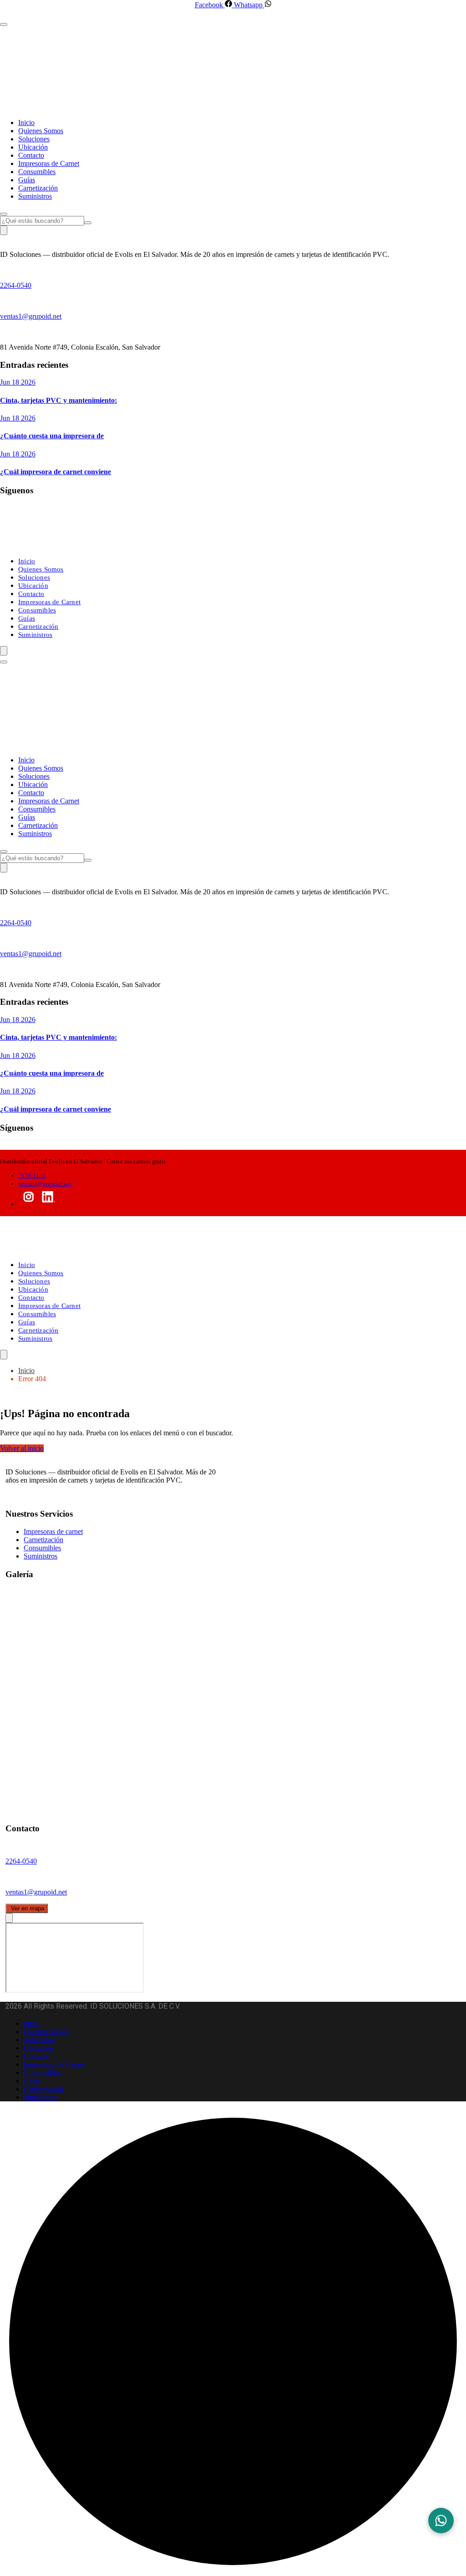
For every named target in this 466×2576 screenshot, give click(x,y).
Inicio (26, 123)
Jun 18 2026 (18, 382)
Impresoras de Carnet (49, 163)
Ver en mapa (27, 1908)
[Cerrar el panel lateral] (4, 230)
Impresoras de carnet (53, 1531)
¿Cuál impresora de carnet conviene (56, 472)
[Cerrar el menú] (4, 25)
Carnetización (38, 188)
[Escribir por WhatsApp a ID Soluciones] (441, 2521)
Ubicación (33, 147)
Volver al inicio (22, 1448)
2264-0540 (16, 285)
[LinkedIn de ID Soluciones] (48, 1204)
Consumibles (37, 172)
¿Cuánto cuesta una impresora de (52, 436)
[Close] (9, 1918)
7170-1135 (32, 1175)
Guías (27, 180)
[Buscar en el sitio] (88, 223)
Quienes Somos (41, 131)
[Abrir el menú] (4, 651)
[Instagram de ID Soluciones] (29, 1204)
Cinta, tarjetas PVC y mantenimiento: (58, 400)
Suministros (35, 196)
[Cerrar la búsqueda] (4, 214)
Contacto (31, 155)
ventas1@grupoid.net (31, 316)
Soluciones (34, 139)
